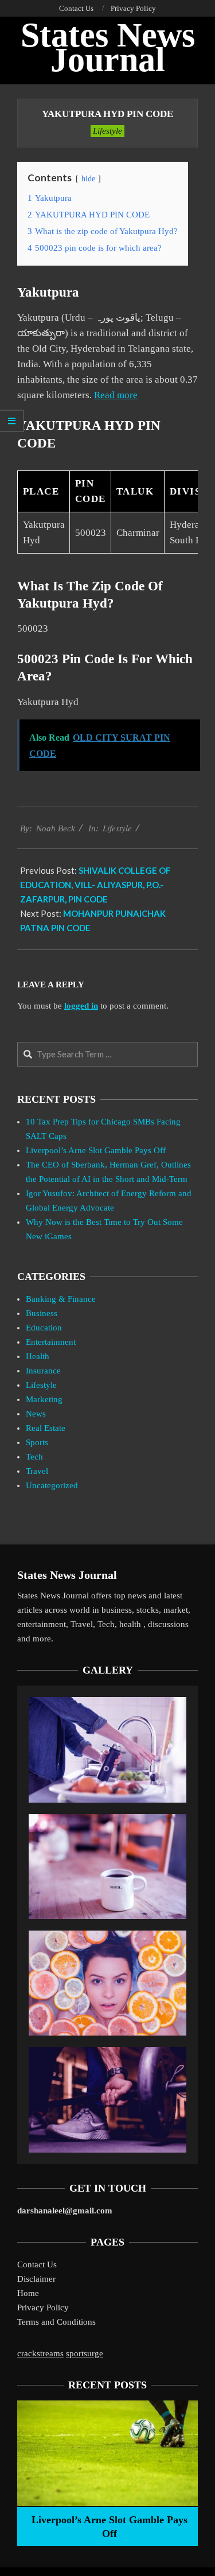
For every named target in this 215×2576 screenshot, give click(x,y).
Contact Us (37, 2264)
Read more (116, 395)
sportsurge (85, 2353)
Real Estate (46, 1428)
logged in (81, 1006)
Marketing (44, 1399)
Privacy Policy (43, 2307)
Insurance (43, 1371)
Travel (37, 1471)
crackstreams (40, 2353)
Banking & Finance (61, 1299)
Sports (37, 1442)
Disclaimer (36, 2279)
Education (44, 1328)
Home (28, 2293)
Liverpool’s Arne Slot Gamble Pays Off (96, 1150)
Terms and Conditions (56, 2322)
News (36, 1414)
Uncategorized (52, 1485)
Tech (34, 1457)
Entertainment (51, 1342)
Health (38, 1356)
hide (88, 179)
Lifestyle (107, 131)
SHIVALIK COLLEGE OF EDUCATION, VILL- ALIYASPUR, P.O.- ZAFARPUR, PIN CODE (95, 885)
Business (42, 1313)
